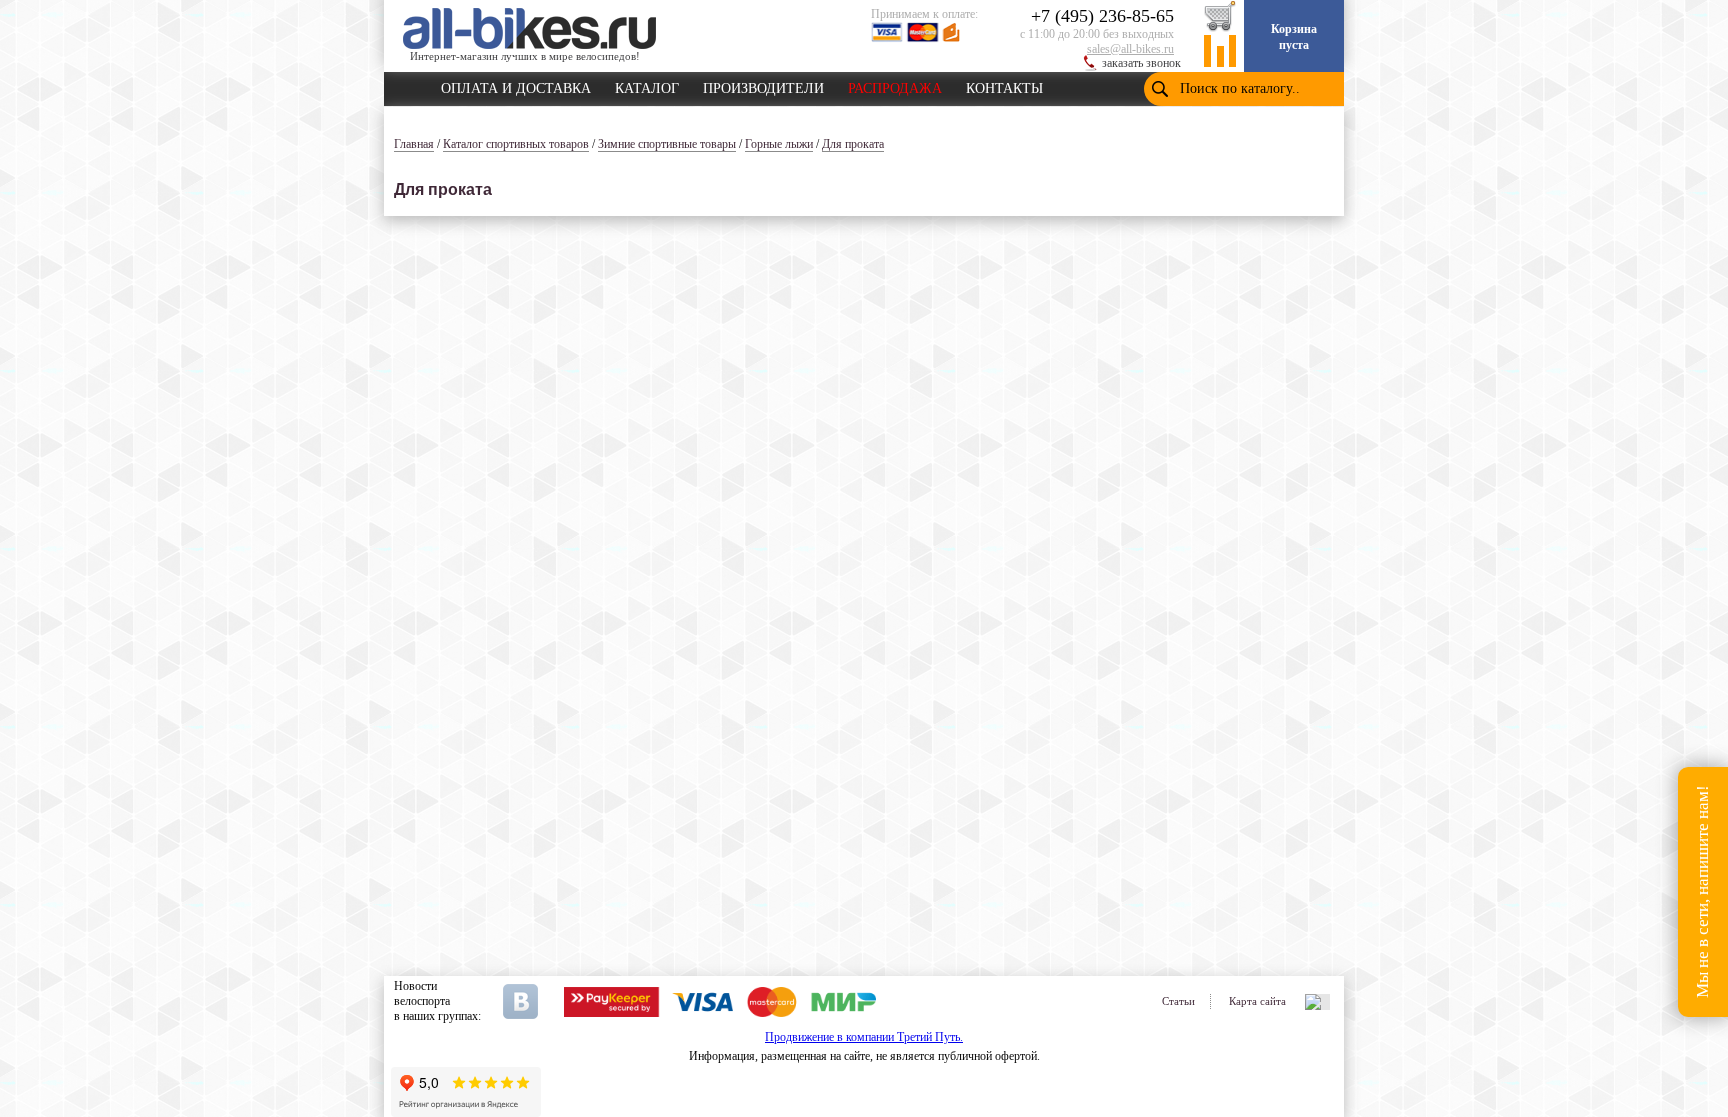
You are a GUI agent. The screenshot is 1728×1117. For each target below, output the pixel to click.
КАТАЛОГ (647, 85)
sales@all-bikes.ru (1130, 49)
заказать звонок (1141, 63)
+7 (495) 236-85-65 (1102, 16)
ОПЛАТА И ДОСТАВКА (516, 85)
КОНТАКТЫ (1004, 85)
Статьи (1178, 1001)
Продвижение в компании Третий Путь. (864, 1037)
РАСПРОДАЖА (895, 85)
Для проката (853, 144)
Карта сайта (1257, 1001)
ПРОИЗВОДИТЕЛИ (763, 85)
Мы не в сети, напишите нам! (1702, 892)
